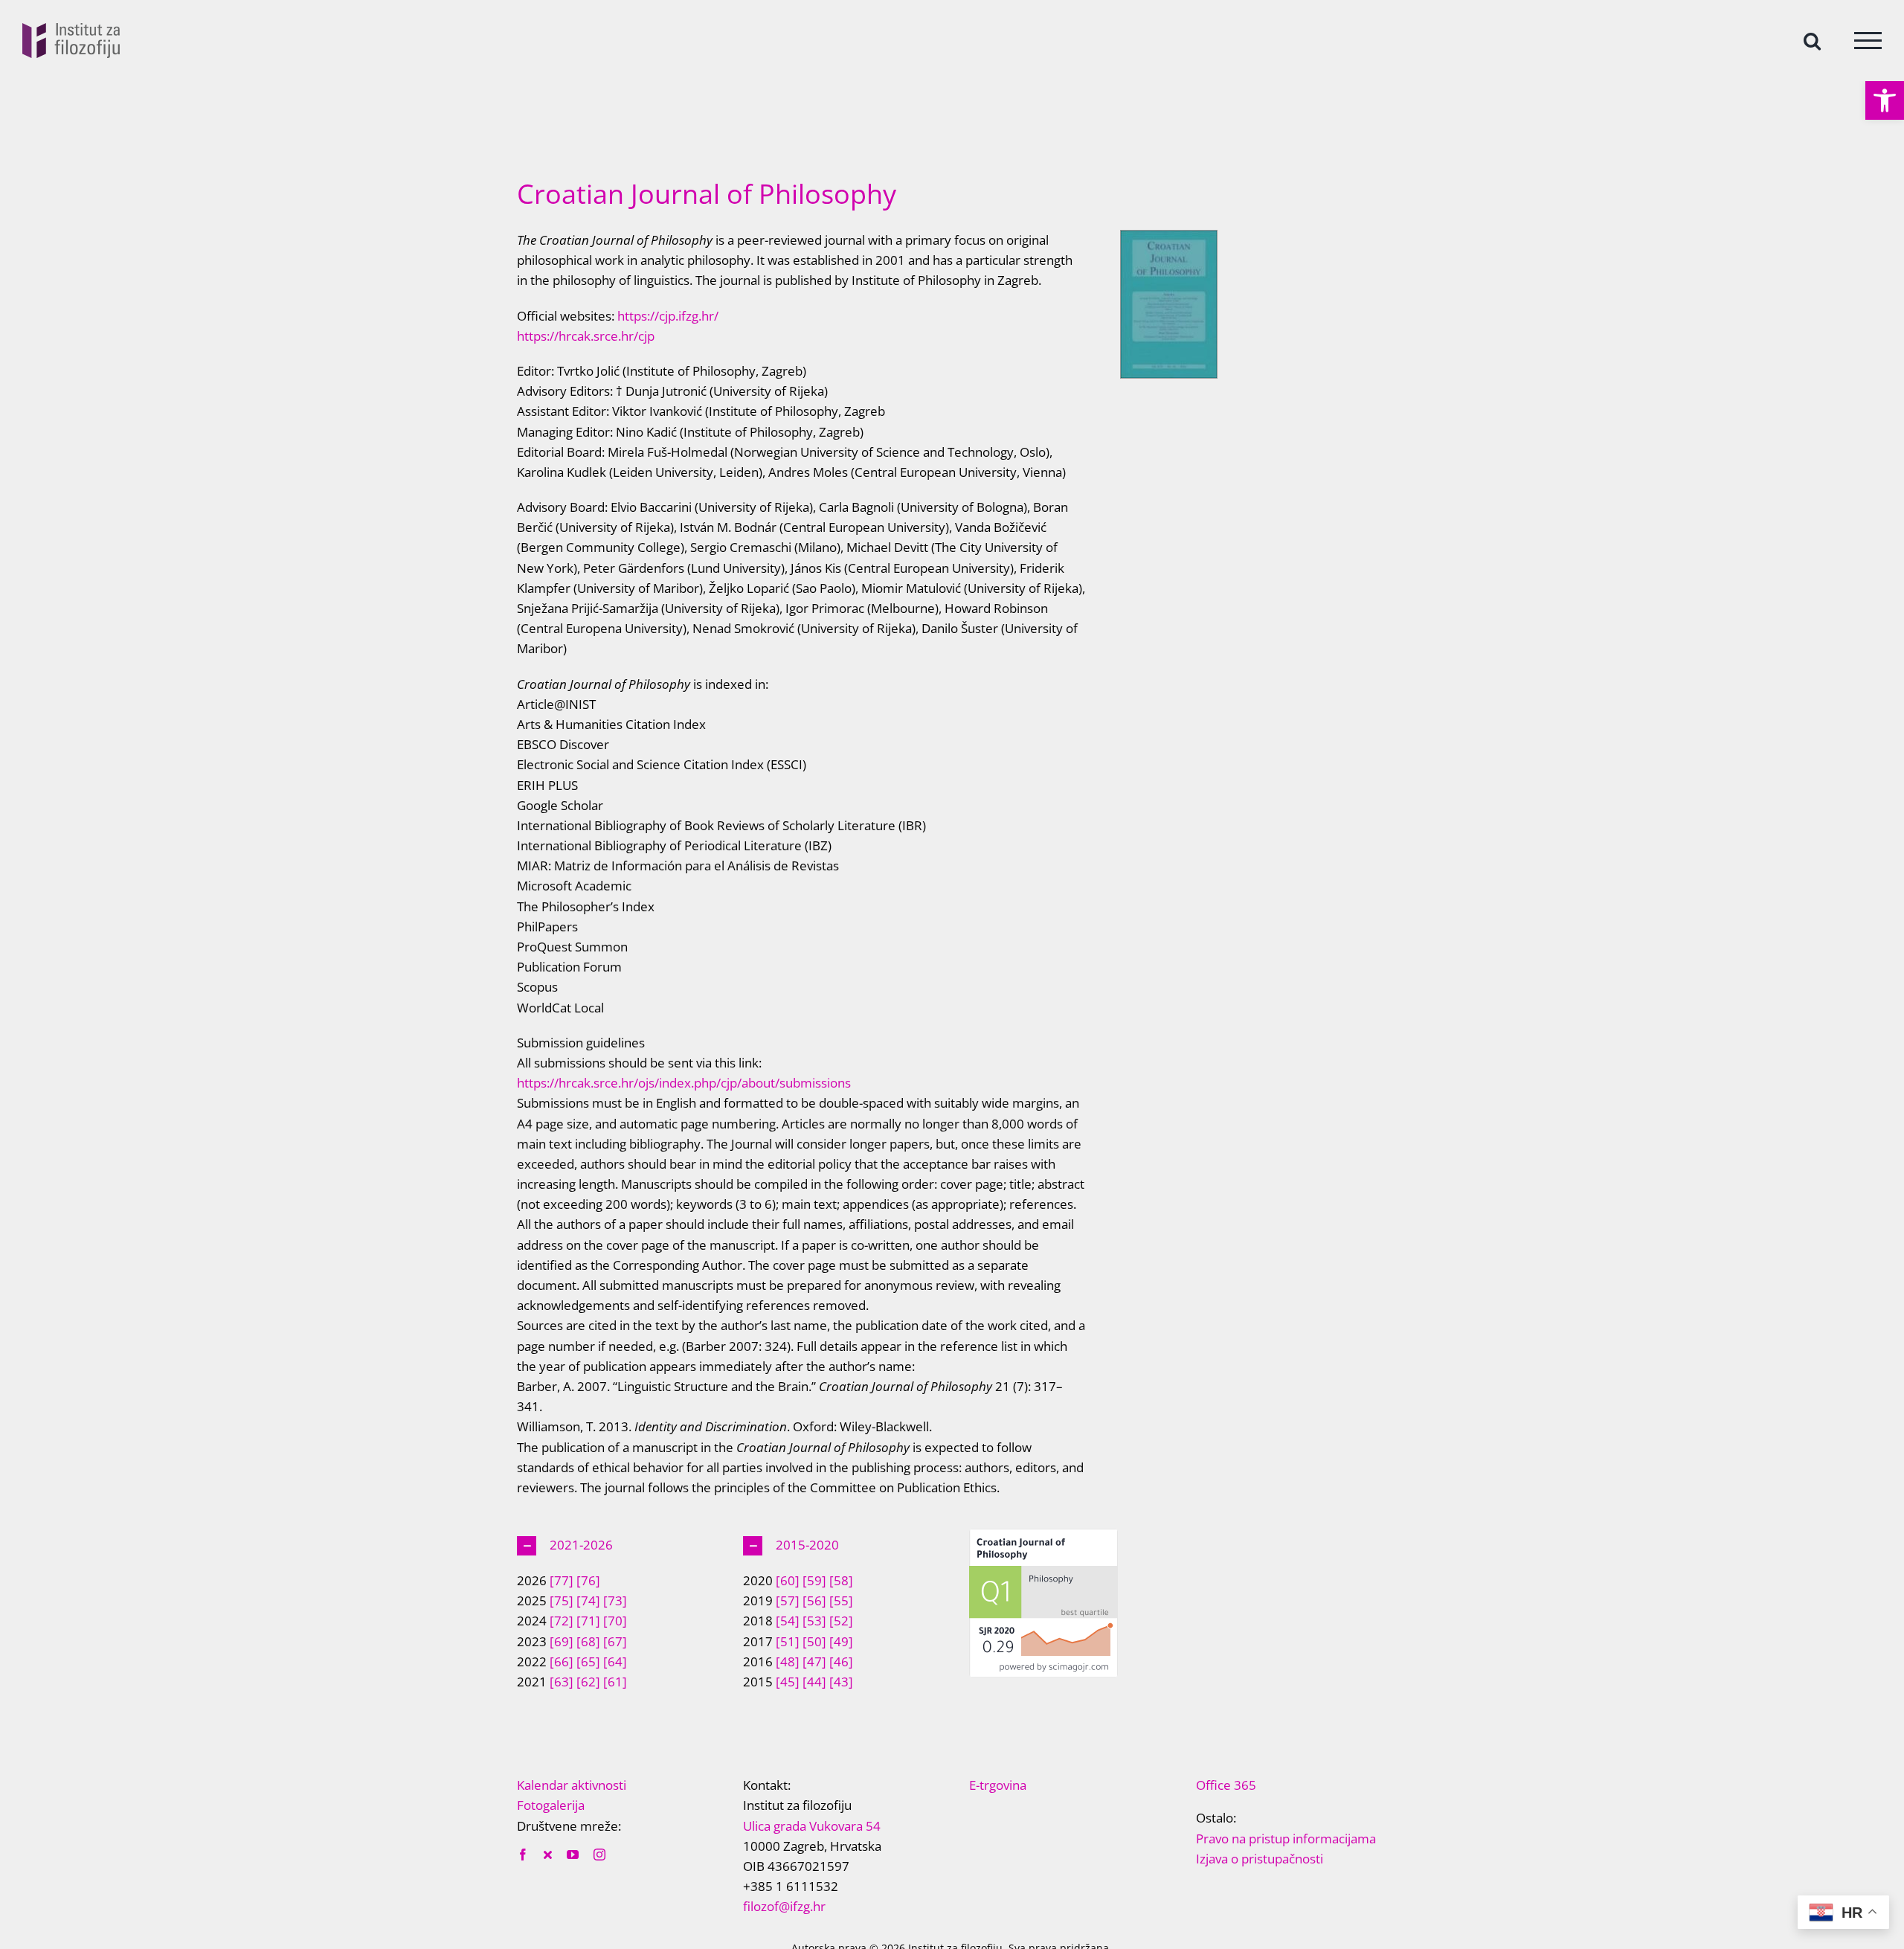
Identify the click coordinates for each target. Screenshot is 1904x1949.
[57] (788, 1600)
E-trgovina (998, 1785)
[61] (615, 1682)
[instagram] (599, 1855)
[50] (814, 1641)
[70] (615, 1621)
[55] (841, 1600)
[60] (788, 1580)
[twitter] (548, 1855)
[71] (588, 1621)
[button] (1885, 100)
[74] (588, 1600)
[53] (814, 1621)
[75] (562, 1600)
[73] (615, 1600)
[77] (562, 1580)
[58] (841, 1580)
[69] (562, 1641)
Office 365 (1226, 1785)
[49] (841, 1641)
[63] (562, 1682)
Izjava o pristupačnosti (1260, 1859)
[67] (615, 1641)
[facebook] (523, 1855)
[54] (788, 1621)
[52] (841, 1621)
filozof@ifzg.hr (784, 1906)
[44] (814, 1682)
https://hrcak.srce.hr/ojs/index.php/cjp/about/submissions (684, 1083)
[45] (788, 1682)
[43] (841, 1682)
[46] (841, 1661)
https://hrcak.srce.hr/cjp (586, 336)
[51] (788, 1641)
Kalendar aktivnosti (572, 1785)
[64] (615, 1661)
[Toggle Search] (1812, 40)
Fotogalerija (551, 1805)
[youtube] (573, 1855)
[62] (588, 1682)
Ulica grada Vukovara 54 (812, 1826)
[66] (562, 1661)
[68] (588, 1641)
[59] (814, 1580)
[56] (814, 1600)
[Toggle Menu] (1868, 41)
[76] (588, 1580)
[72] (562, 1621)
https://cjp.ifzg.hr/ (666, 316)
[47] (814, 1661)
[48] (788, 1661)
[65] (588, 1661)
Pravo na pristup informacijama (1286, 1839)
